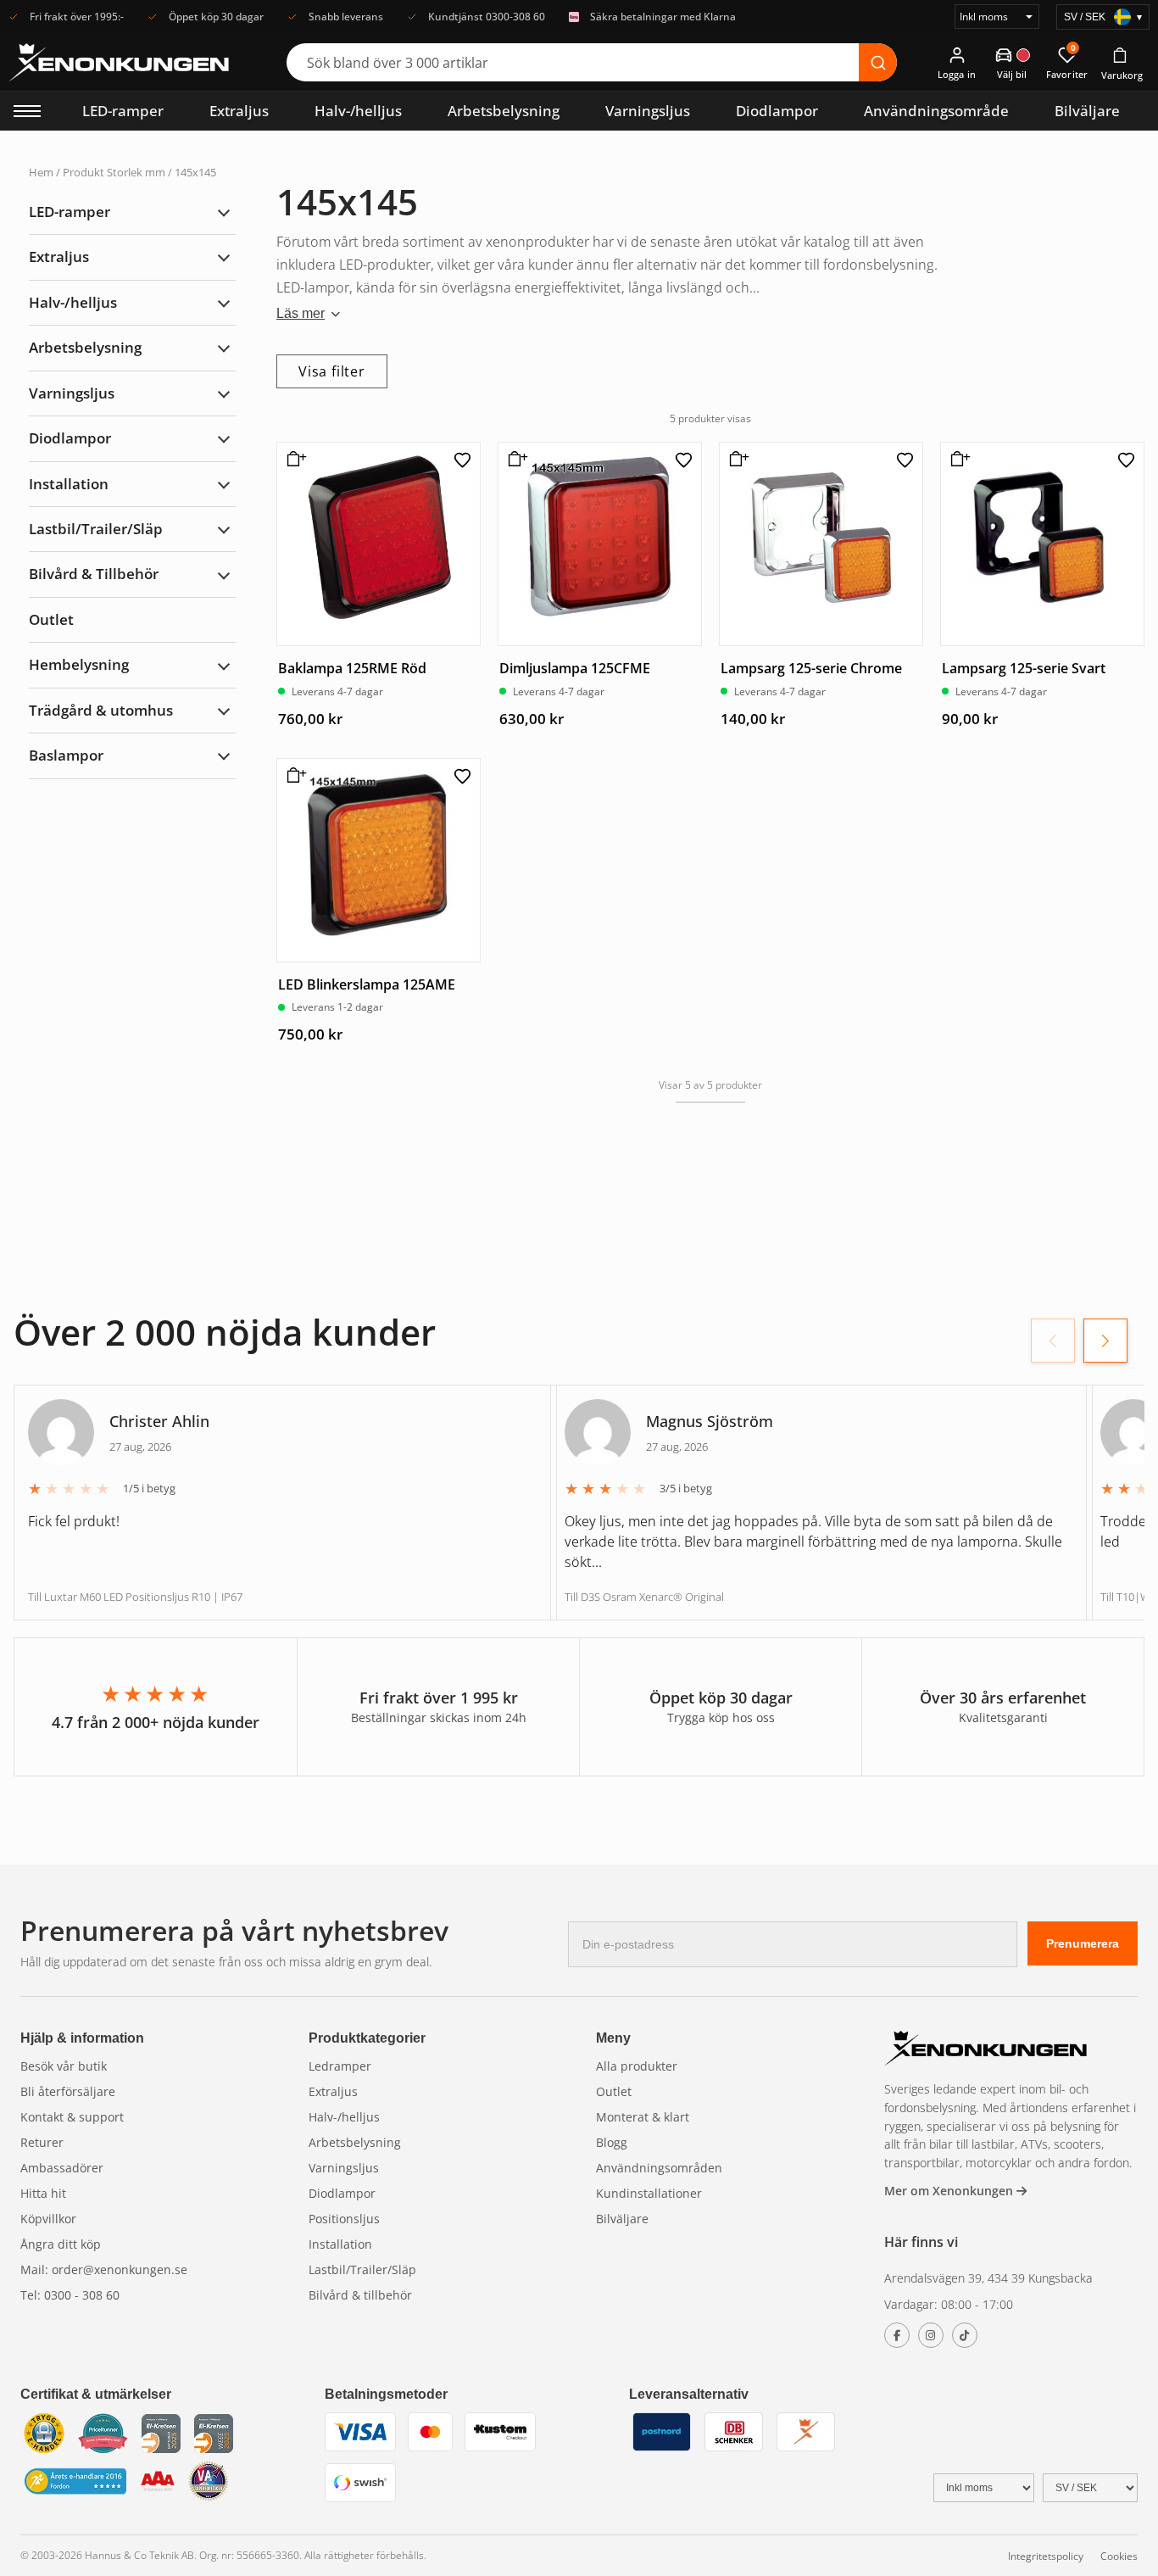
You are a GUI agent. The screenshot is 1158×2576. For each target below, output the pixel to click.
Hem (41, 172)
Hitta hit (43, 2193)
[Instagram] (931, 2335)
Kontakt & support (72, 2117)
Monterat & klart (643, 2117)
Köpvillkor (48, 2219)
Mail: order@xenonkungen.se (104, 2269)
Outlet (51, 619)
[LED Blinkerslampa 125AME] (379, 860)
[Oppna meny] (27, 111)
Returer (42, 2142)
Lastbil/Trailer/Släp (96, 529)
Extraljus (239, 111)
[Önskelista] (462, 460)
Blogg (612, 2142)
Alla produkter (637, 2066)
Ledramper (340, 2066)
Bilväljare (1087, 111)
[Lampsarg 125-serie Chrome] (821, 544)
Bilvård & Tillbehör (94, 574)
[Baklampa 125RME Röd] (379, 544)
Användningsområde (936, 111)
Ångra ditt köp (61, 2244)
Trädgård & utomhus (101, 710)
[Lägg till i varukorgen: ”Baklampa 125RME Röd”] (293, 466)
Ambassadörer (62, 2168)
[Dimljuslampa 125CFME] (600, 544)
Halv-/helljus (358, 111)
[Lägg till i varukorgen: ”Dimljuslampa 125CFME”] (515, 466)
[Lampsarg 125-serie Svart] (1042, 544)
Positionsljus (344, 2219)
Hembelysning (79, 664)
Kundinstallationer (649, 2193)
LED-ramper (123, 111)
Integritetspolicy (1046, 2556)
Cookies (1119, 2556)
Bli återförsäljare (68, 2091)
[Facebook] (897, 2335)
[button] (1105, 1341)
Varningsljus (648, 111)
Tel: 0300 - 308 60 (70, 2295)
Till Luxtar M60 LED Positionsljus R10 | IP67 (135, 1597)
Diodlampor (777, 111)
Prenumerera (1083, 1943)
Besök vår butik (64, 2066)
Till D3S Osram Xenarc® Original (644, 1597)
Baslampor (66, 755)
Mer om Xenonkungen (950, 2191)
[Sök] (878, 62)
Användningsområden (659, 2168)
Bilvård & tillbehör (360, 2295)
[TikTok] (965, 2335)
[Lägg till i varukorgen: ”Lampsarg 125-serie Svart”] (957, 466)
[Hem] (986, 2051)
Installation (69, 484)
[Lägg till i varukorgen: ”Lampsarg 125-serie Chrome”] (736, 466)
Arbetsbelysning (504, 111)
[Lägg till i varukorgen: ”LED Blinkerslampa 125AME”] (293, 782)
